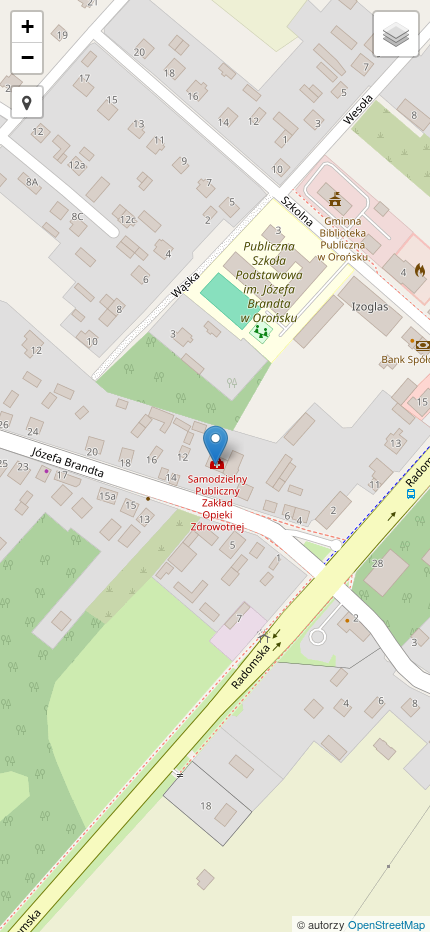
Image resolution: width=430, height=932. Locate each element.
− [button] (27, 57)
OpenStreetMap (386, 924)
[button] (27, 102)
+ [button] (27, 26)
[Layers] (396, 34)
